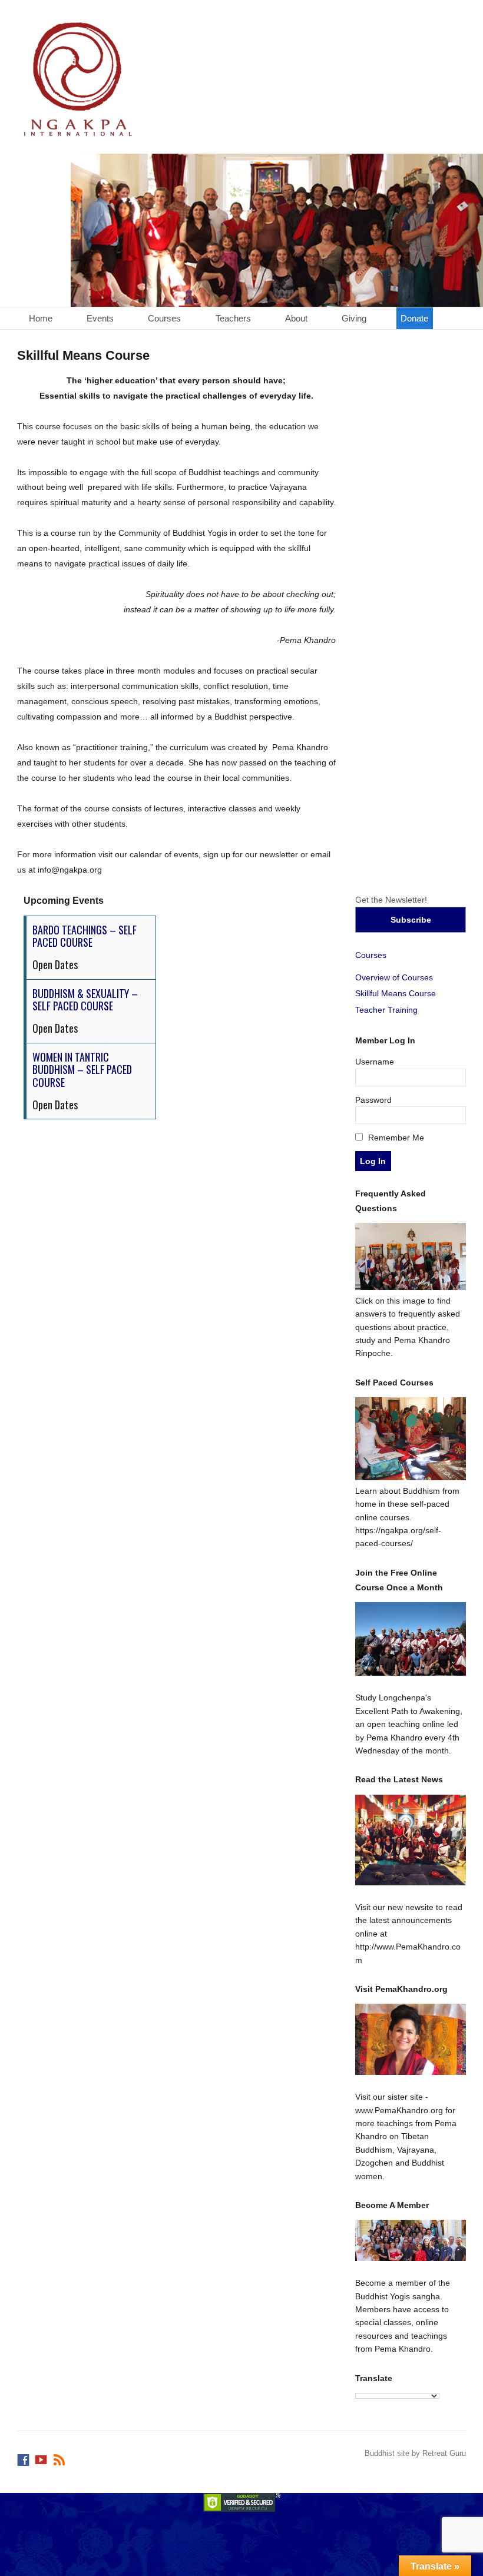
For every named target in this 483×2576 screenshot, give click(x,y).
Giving (354, 318)
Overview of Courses (394, 977)
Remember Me (395, 1138)
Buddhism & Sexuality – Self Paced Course (85, 1000)
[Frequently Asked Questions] (411, 1287)
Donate (414, 318)
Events (100, 318)
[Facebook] (24, 2457)
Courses (164, 318)
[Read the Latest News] (411, 1840)
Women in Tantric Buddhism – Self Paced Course (82, 1070)
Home (41, 318)
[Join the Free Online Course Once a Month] (411, 1639)
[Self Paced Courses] (411, 1477)
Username (375, 1062)
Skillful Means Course (396, 993)
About (296, 318)
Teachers (233, 318)
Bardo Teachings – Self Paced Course (85, 936)
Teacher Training (386, 1010)
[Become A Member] (411, 2240)
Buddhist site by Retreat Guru (415, 2453)
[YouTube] (42, 2457)
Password (373, 1100)
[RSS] (60, 2457)
